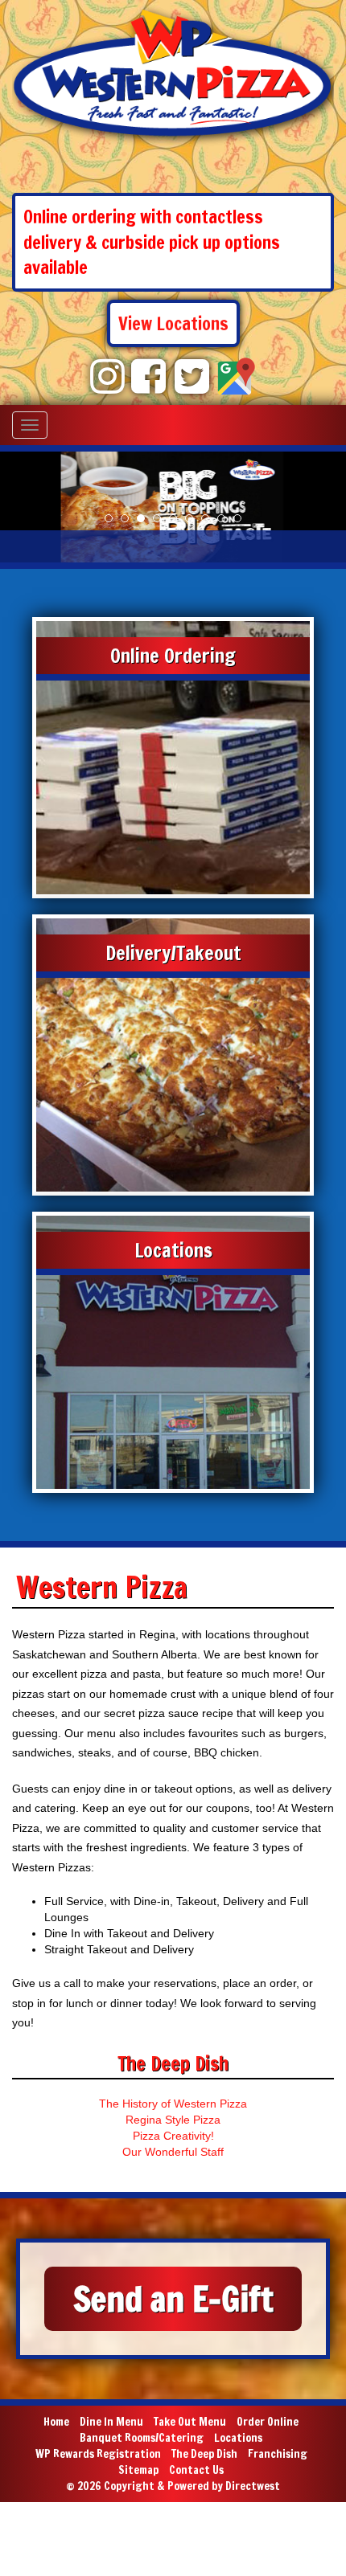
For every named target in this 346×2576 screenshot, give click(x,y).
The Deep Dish (204, 2454)
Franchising (278, 2454)
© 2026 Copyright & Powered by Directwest (173, 2486)
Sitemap (138, 2470)
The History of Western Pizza (173, 2104)
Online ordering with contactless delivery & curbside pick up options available (152, 242)
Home (56, 2422)
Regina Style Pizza (173, 2120)
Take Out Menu (190, 2422)
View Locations (173, 323)
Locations (173, 1250)
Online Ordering (173, 656)
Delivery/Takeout (173, 953)
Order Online (268, 2422)
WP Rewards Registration (98, 2454)
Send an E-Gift (173, 2299)
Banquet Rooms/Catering (142, 2438)
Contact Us (196, 2470)
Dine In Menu (111, 2422)
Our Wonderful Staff (173, 2152)
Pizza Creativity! (173, 2136)
